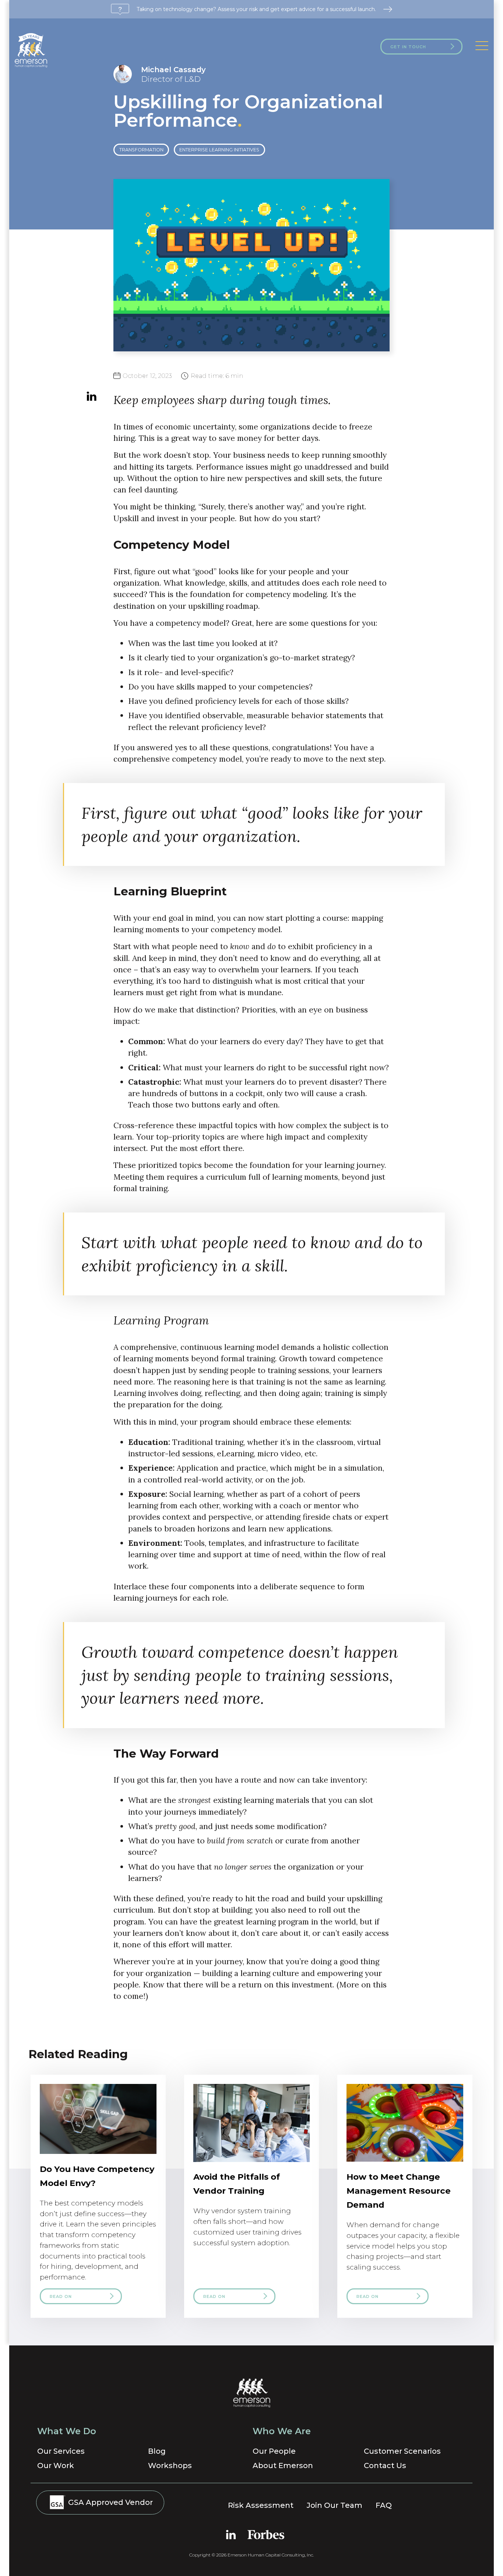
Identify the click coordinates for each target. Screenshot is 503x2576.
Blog (157, 2451)
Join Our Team (335, 2505)
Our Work (56, 2466)
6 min (217, 376)
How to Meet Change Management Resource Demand (399, 2191)
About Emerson (283, 2466)
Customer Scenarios (402, 2451)
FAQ (384, 2505)
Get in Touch (408, 47)
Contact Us (385, 2466)
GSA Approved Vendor (110, 2502)
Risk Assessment (261, 2505)
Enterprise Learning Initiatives (219, 150)
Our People (274, 2451)
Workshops (170, 2466)
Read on (61, 2296)
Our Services (61, 2451)
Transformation (141, 150)
